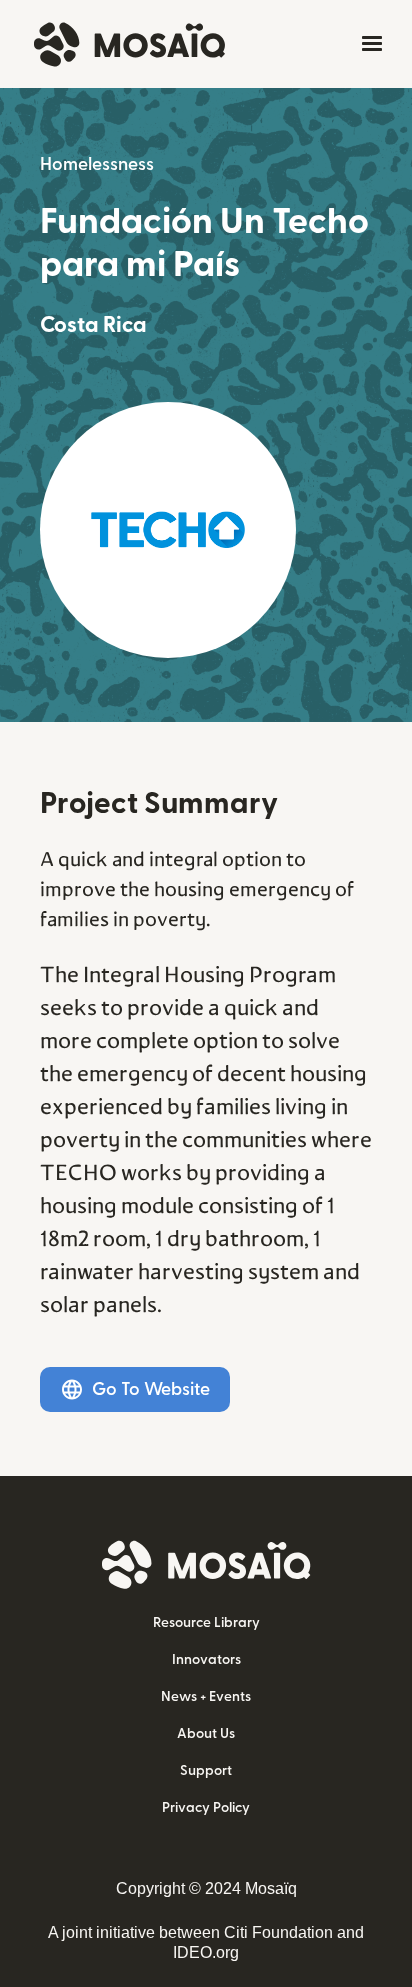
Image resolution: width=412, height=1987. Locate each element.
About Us (206, 1734)
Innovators (206, 1660)
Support (206, 1771)
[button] (368, 44)
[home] (124, 44)
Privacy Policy (206, 1808)
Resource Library (206, 1623)
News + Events (206, 1697)
